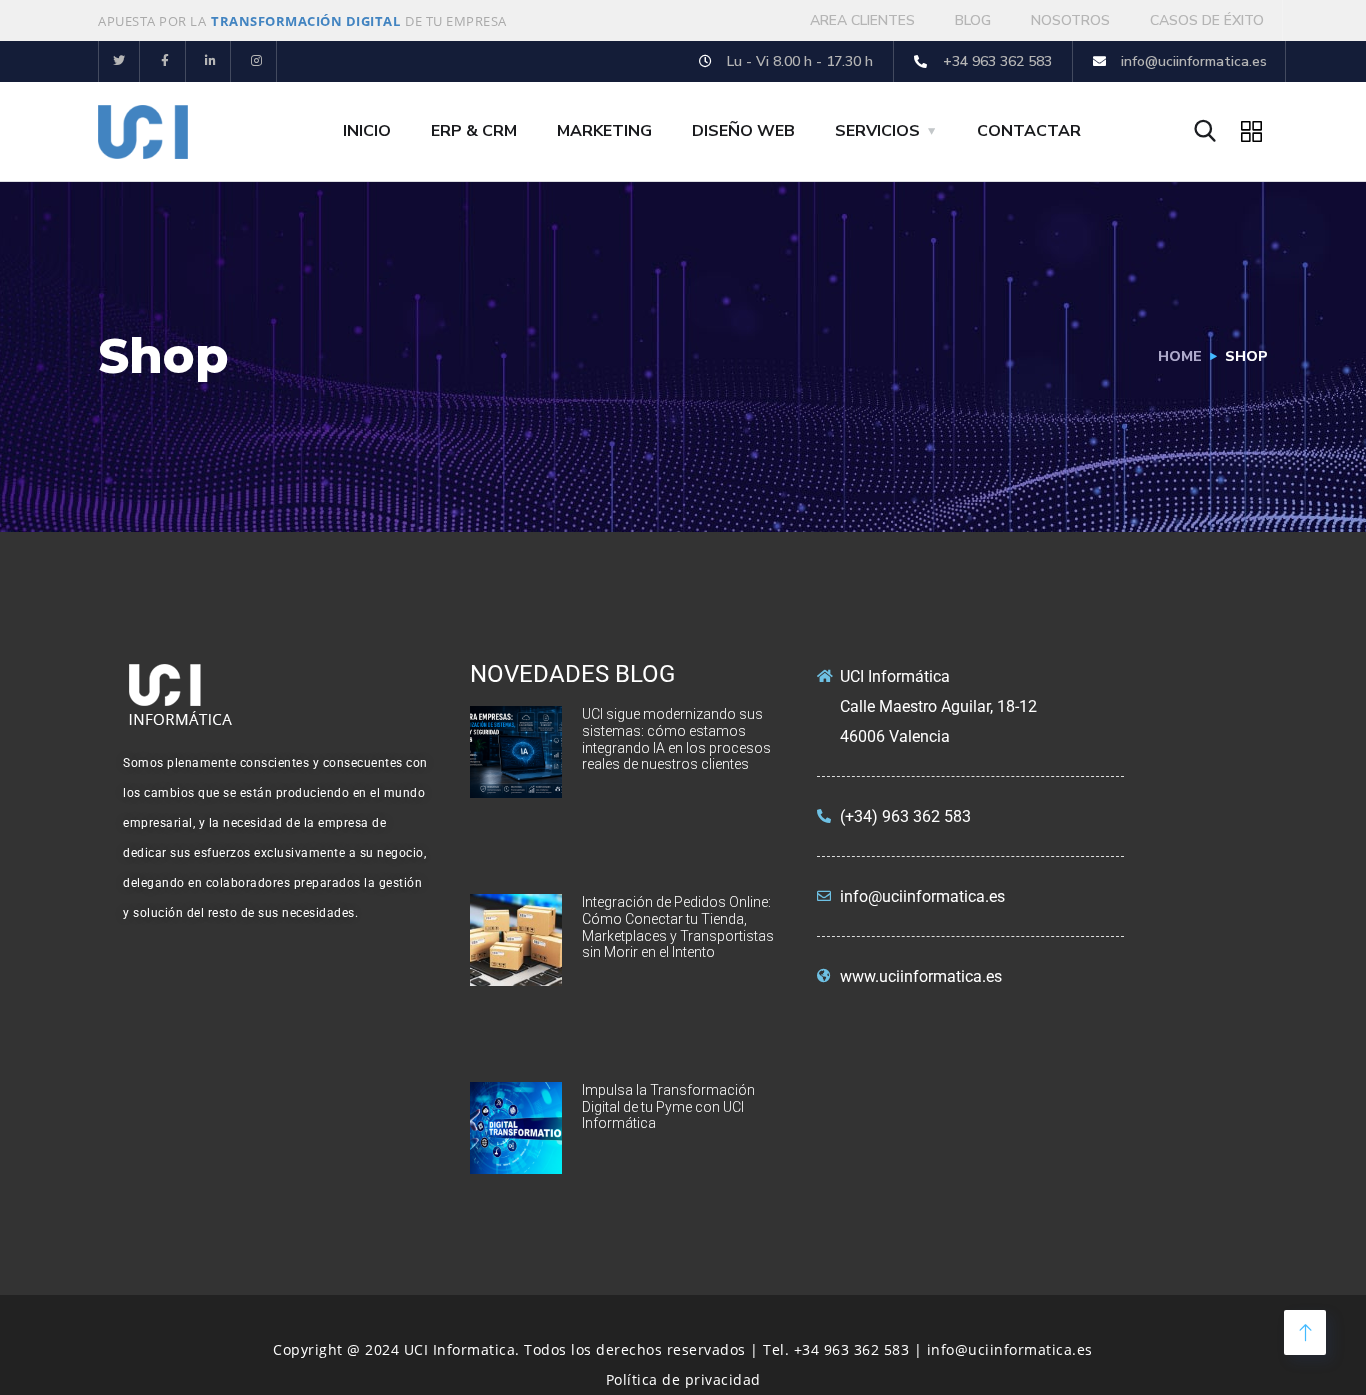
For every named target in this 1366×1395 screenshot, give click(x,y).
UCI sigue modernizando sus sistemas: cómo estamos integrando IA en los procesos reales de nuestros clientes (676, 739)
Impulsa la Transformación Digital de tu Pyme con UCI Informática (668, 1107)
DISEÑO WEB (743, 131)
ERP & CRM (474, 131)
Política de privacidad (683, 1379)
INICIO (367, 131)
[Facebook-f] (165, 61)
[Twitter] (119, 61)
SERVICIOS (877, 131)
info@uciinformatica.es (1010, 1349)
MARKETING (604, 131)
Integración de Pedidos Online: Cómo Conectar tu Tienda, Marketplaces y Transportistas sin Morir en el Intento (678, 927)
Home (1180, 356)
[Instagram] (256, 61)
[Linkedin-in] (211, 61)
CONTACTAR (1029, 131)
